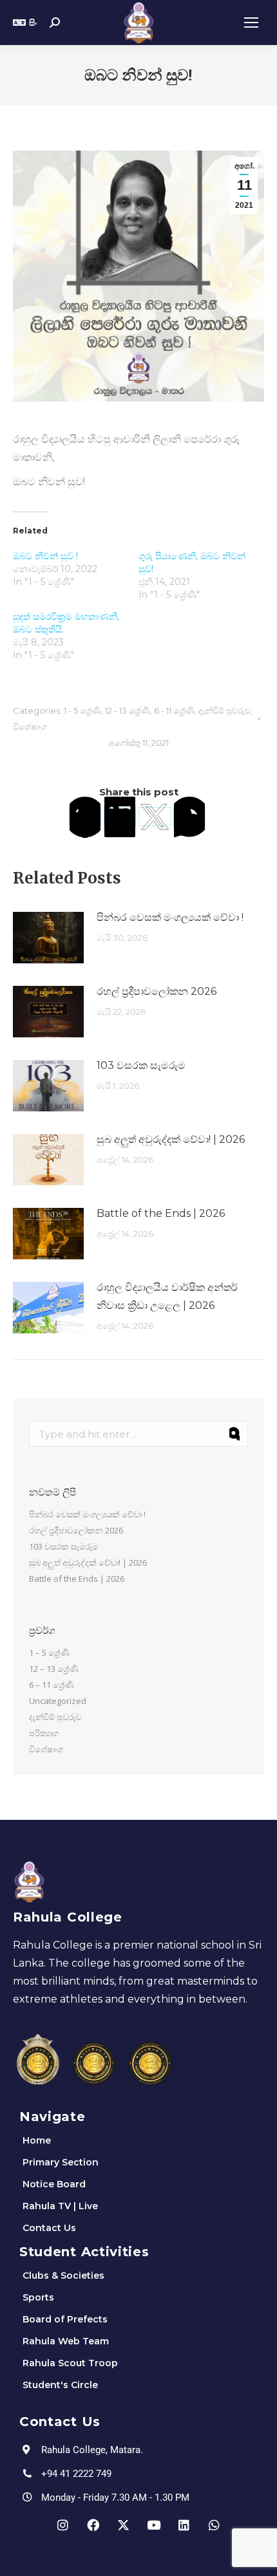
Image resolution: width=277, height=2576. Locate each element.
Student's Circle (60, 2385)
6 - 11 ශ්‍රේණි (174, 710)
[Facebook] (85, 817)
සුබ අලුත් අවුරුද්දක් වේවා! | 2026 (171, 1139)
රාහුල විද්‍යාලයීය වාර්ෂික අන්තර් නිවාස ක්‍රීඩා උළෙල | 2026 (167, 1296)
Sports (38, 2297)
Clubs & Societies (63, 2275)
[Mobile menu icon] (251, 23)
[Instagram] (63, 2525)
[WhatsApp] (189, 817)
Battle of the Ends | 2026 (161, 1213)
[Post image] (48, 938)
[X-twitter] (124, 2525)
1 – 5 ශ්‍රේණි (49, 1653)
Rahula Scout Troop (70, 2363)
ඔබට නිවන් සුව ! (45, 556)
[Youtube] (154, 2525)
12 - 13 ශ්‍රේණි (128, 710)
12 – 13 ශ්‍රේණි (54, 1669)
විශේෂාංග (30, 727)
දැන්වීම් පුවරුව (224, 710)
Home (37, 2140)
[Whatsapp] (215, 2525)
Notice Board (54, 2184)
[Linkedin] (184, 2525)
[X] (155, 817)
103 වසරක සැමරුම (141, 1065)
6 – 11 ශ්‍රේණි (52, 1685)
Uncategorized (58, 1701)
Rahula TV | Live (60, 2206)
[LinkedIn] (120, 817)
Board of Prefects (65, 2319)
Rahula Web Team (66, 2341)
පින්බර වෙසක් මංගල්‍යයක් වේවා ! (170, 917)
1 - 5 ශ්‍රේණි (82, 710)
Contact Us (49, 2228)
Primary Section (61, 2162)
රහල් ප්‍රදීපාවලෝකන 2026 (157, 991)
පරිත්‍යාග (44, 1733)
